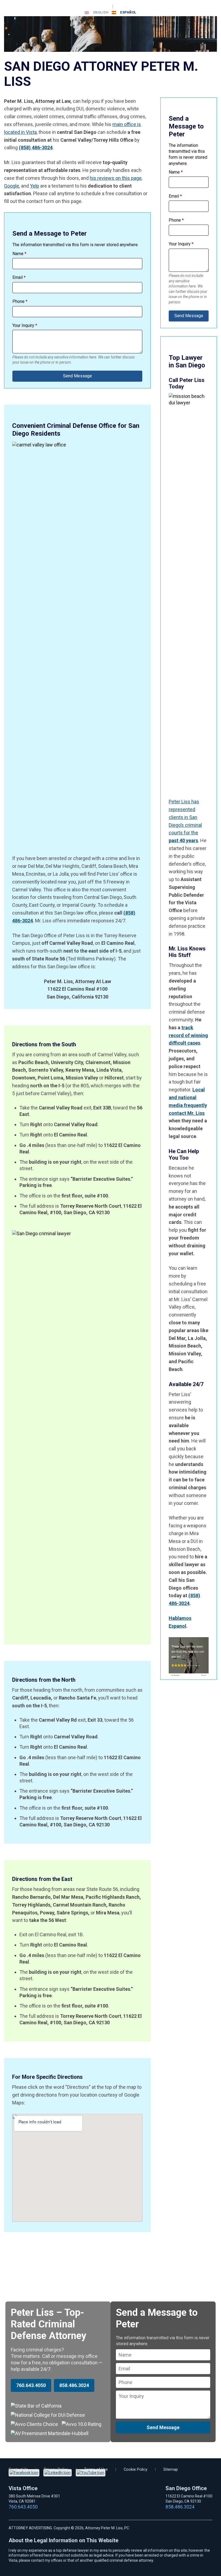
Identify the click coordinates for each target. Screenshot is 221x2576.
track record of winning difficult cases (188, 1035)
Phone (20, 301)
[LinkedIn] (58, 2473)
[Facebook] (24, 2473)
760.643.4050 (31, 2385)
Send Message (77, 376)
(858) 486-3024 (36, 148)
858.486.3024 (74, 2385)
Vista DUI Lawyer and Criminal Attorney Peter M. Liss (22, 8)
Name (19, 254)
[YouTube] (91, 2473)
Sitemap (171, 2470)
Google (12, 186)
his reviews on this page (116, 178)
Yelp (34, 186)
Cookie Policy (136, 2470)
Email (19, 277)
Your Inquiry (25, 325)
